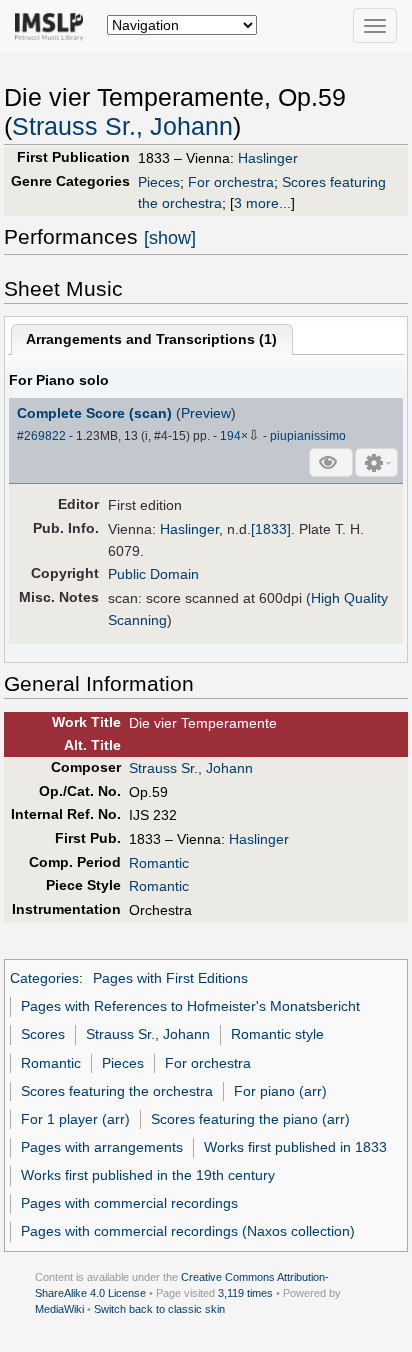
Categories (44, 978)
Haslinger (268, 158)
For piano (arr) (280, 1091)
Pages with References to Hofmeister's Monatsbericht (190, 1006)
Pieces (159, 182)
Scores (43, 1034)
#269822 (41, 436)
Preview (206, 413)
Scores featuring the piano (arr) (250, 1119)
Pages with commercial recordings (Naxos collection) (188, 1231)
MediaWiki (59, 1309)
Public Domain (153, 574)
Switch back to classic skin (159, 1309)
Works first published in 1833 (295, 1147)
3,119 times (245, 1293)
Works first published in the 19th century (148, 1175)
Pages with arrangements (102, 1147)
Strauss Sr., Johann (122, 126)
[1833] (271, 529)
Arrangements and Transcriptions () (151, 339)
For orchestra (231, 182)
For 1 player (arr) (75, 1119)
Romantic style (277, 1034)
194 (230, 436)
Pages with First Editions (170, 978)
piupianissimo (308, 436)
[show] (170, 238)
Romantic (159, 863)
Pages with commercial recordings (129, 1203)
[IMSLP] (53, 25)
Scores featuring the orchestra (117, 1091)
